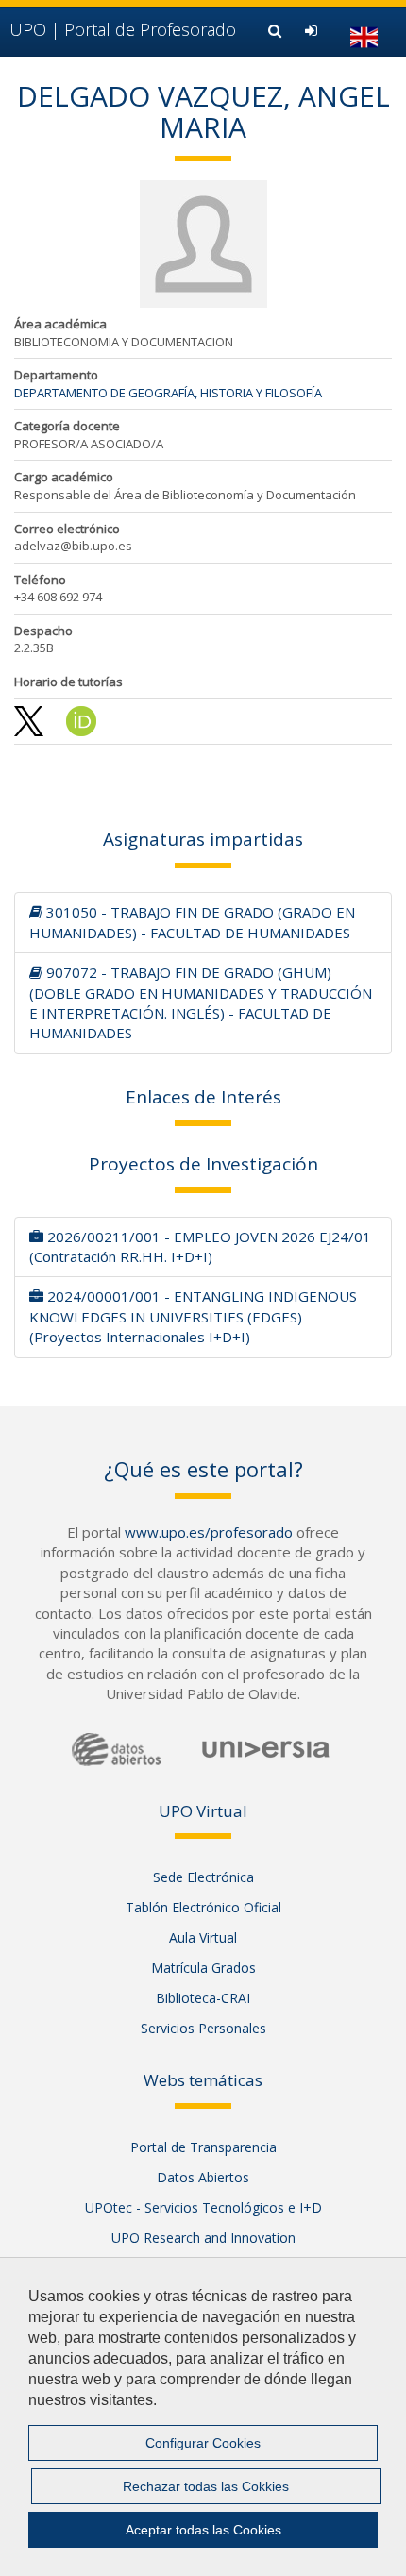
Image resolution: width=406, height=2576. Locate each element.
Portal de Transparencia (203, 2147)
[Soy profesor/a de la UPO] (313, 30)
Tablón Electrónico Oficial (203, 1907)
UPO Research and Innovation (203, 2238)
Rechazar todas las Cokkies (206, 2486)
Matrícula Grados (203, 1968)
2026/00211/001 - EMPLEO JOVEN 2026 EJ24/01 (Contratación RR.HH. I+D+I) (200, 1246)
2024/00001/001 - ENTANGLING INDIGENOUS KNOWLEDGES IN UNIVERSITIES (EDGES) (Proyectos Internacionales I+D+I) (193, 1316)
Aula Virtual (203, 1937)
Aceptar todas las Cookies (203, 2530)
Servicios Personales (203, 2028)
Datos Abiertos (203, 2177)
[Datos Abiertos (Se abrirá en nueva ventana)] (116, 1750)
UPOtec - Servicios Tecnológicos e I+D (203, 2207)
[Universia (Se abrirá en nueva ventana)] (266, 1748)
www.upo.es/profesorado (209, 1532)
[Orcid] (81, 720)
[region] (203, 2416)
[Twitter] (31, 720)
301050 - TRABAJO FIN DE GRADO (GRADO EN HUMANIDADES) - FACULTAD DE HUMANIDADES (192, 922)
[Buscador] (277, 30)
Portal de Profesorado (123, 29)
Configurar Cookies (203, 2443)
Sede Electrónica (203, 1877)
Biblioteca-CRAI (203, 1998)
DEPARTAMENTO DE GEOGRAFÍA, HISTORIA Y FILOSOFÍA (168, 393)
